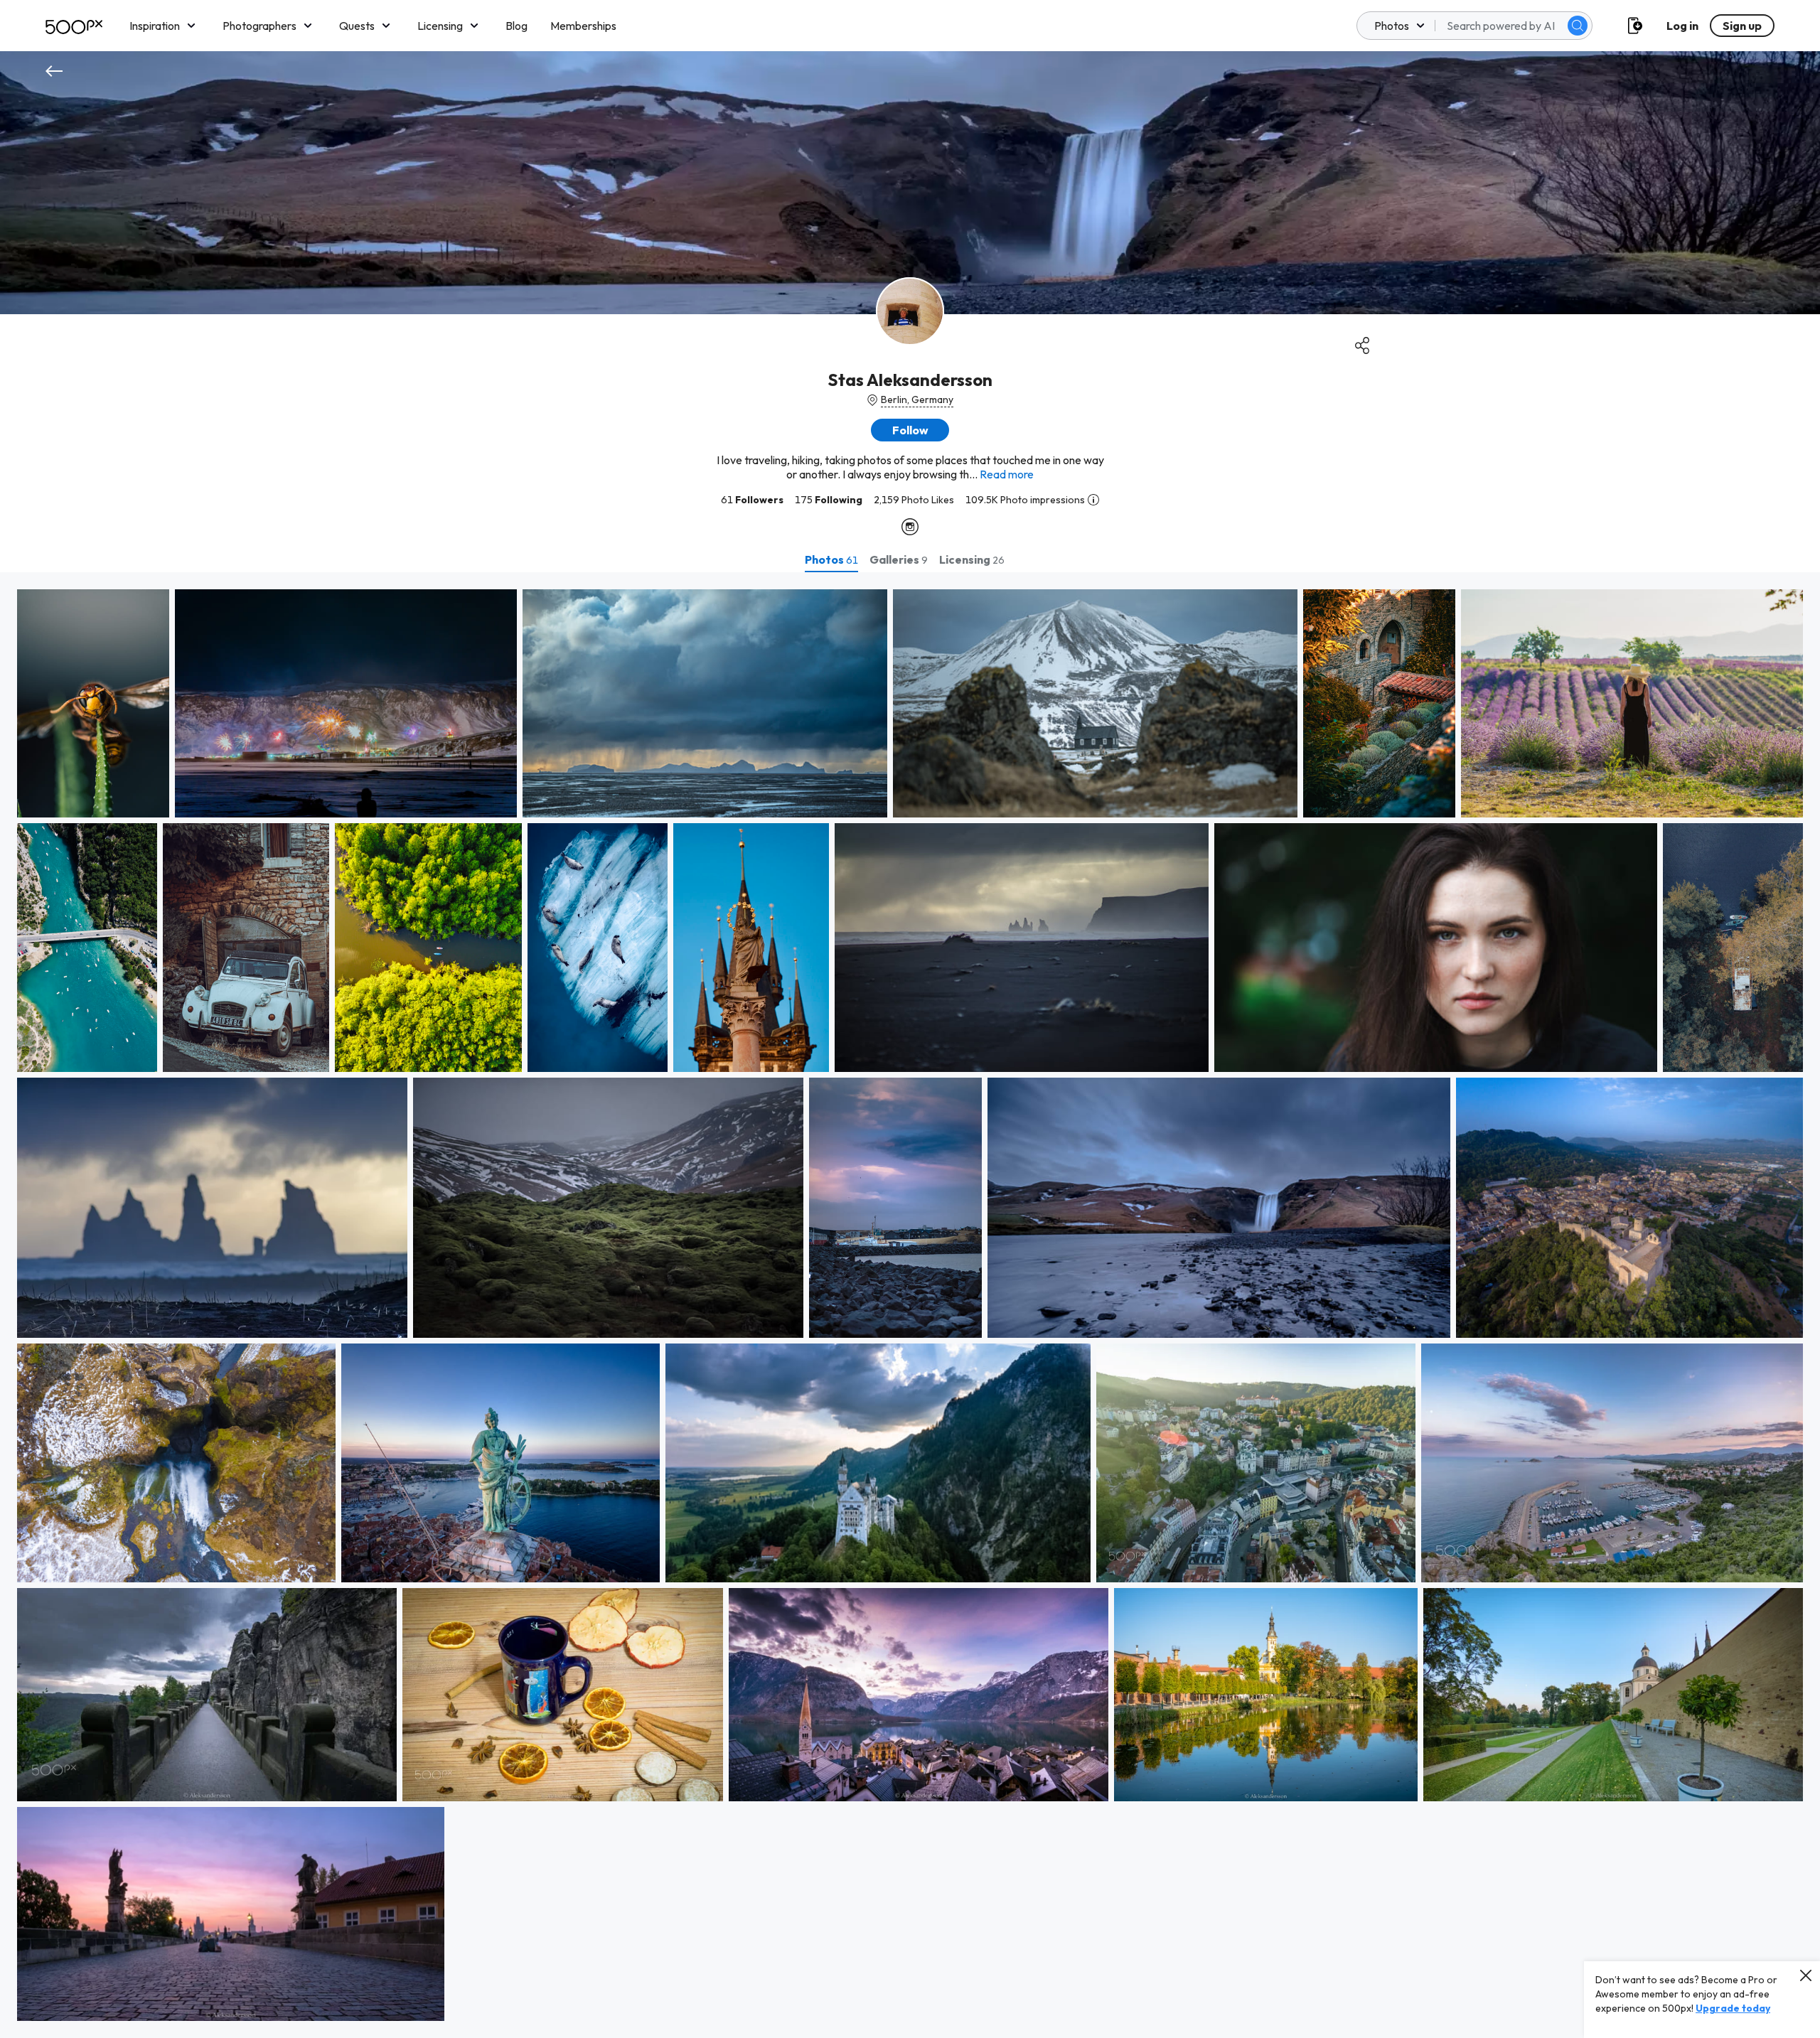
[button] (1578, 26)
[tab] (831, 559)
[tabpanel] (910, 1305)
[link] (93, 703)
